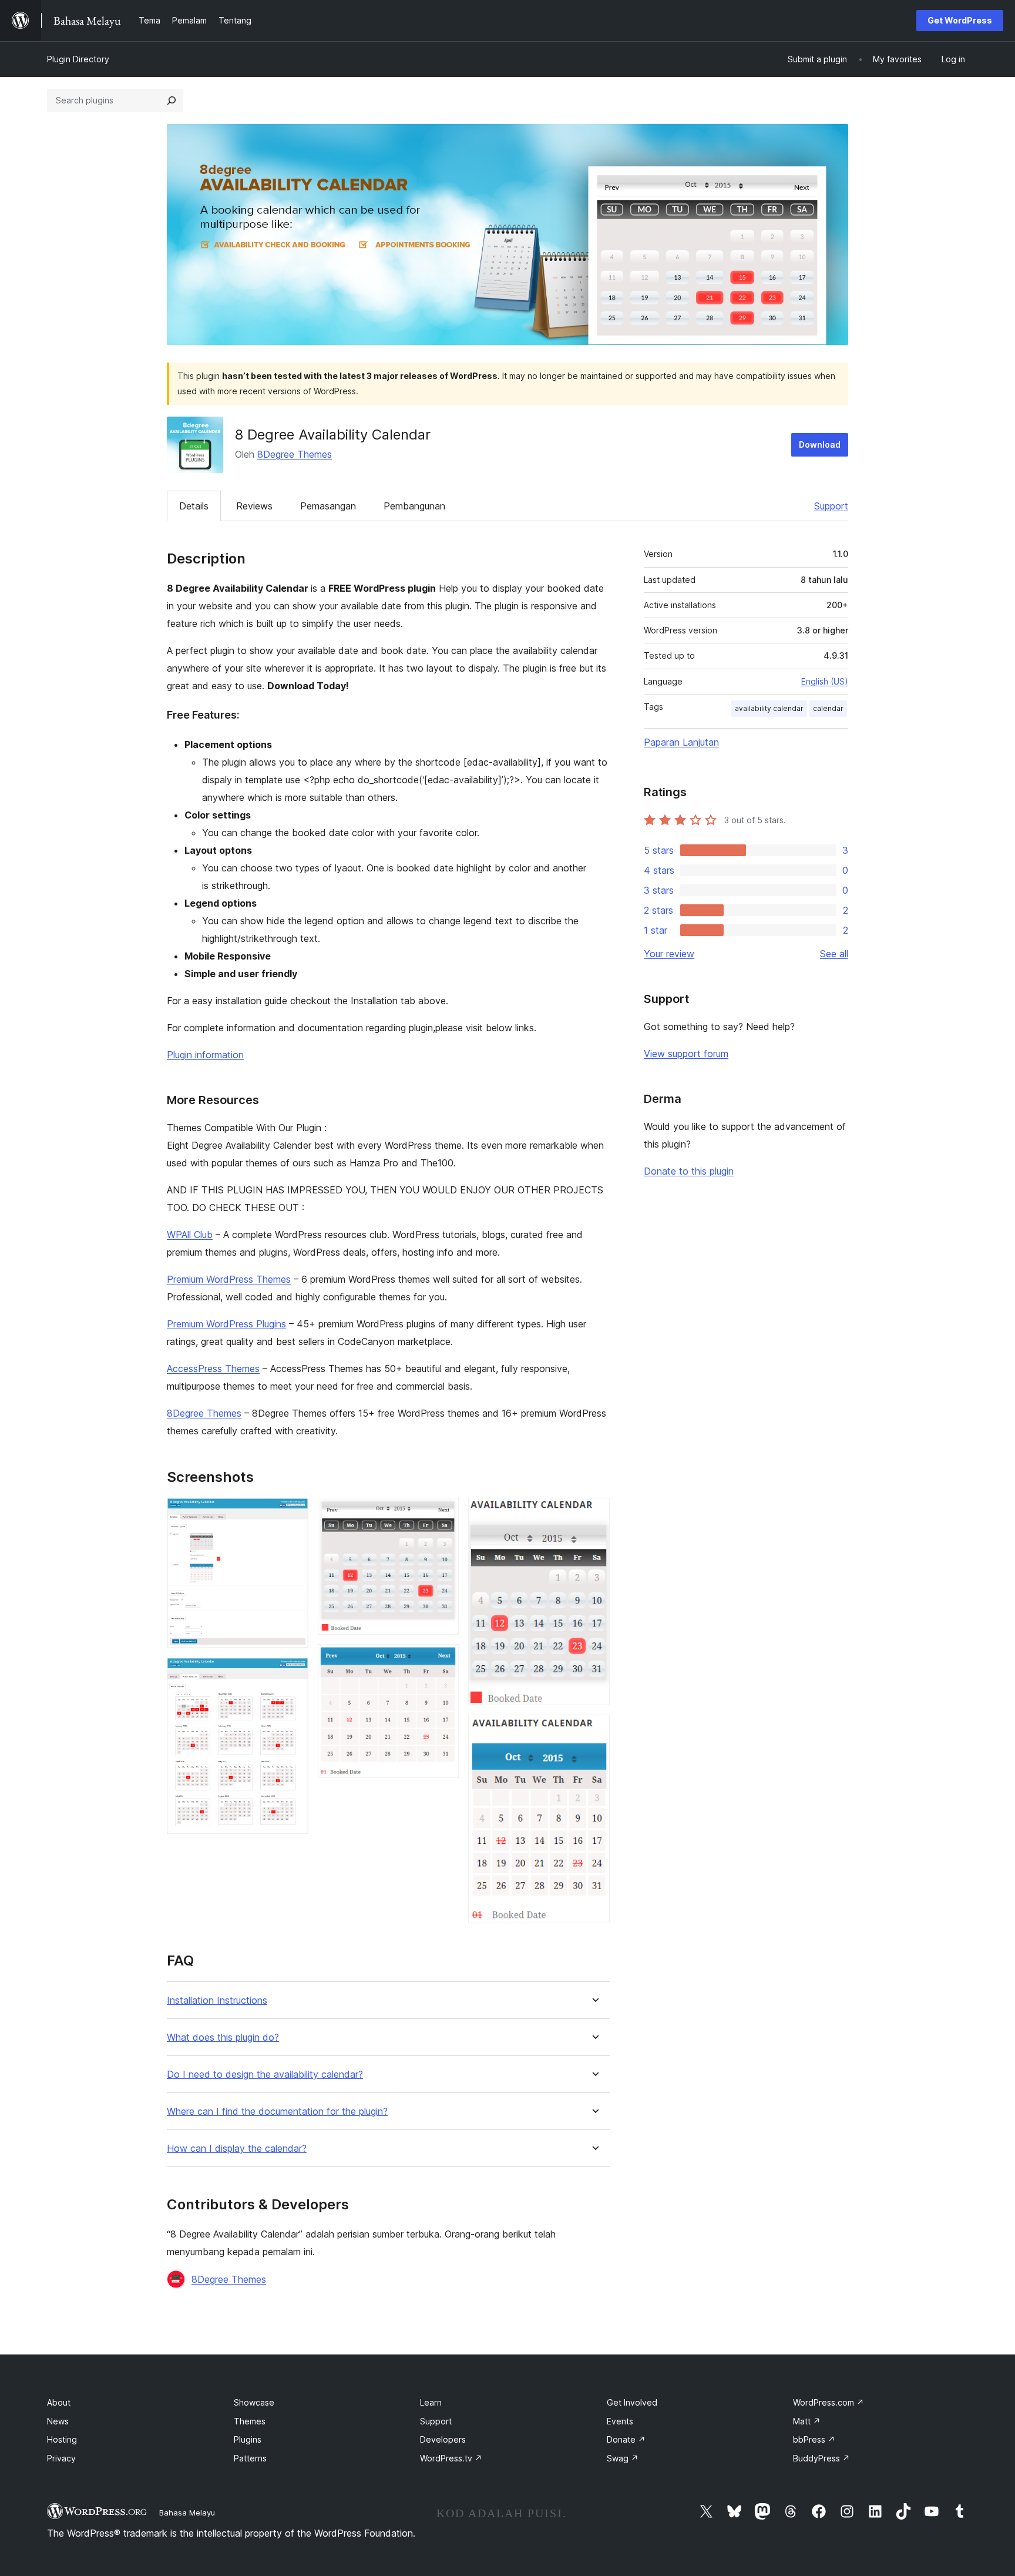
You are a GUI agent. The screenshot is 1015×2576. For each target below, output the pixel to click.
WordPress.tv (451, 2458)
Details (194, 506)
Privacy (61, 2458)
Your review (669, 954)
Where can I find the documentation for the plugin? (277, 2112)
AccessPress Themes (213, 1368)
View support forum (686, 1054)
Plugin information (205, 1055)
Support (831, 506)
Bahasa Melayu (187, 2513)
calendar (828, 708)
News (58, 2421)
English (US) (825, 681)
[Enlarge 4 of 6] (443, 1660)
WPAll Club (190, 1235)
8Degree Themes (295, 454)
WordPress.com (829, 2402)
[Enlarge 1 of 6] (293, 1514)
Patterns (250, 2458)
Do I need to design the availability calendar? (265, 2074)
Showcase (254, 2402)
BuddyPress (821, 2458)
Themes (250, 2421)
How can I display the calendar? (237, 2149)
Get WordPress (960, 20)
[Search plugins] (172, 100)
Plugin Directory (78, 59)
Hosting (62, 2439)
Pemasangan (328, 506)
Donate (626, 2439)
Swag (623, 2458)
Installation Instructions (217, 2000)
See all (834, 954)
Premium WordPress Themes (229, 1279)
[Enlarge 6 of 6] (594, 1730)
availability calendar (769, 708)
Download (820, 445)
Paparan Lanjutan (681, 742)
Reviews (254, 506)
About (59, 2402)
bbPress (814, 2439)
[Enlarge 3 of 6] (443, 1514)
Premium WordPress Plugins (226, 1324)
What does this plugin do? (223, 2037)
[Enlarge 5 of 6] (594, 1514)
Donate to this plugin (689, 1171)
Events (620, 2421)
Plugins (248, 2439)
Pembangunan (414, 506)
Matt (807, 2421)
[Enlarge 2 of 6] (293, 1673)
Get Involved (632, 2402)
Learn (431, 2402)
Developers (443, 2439)
